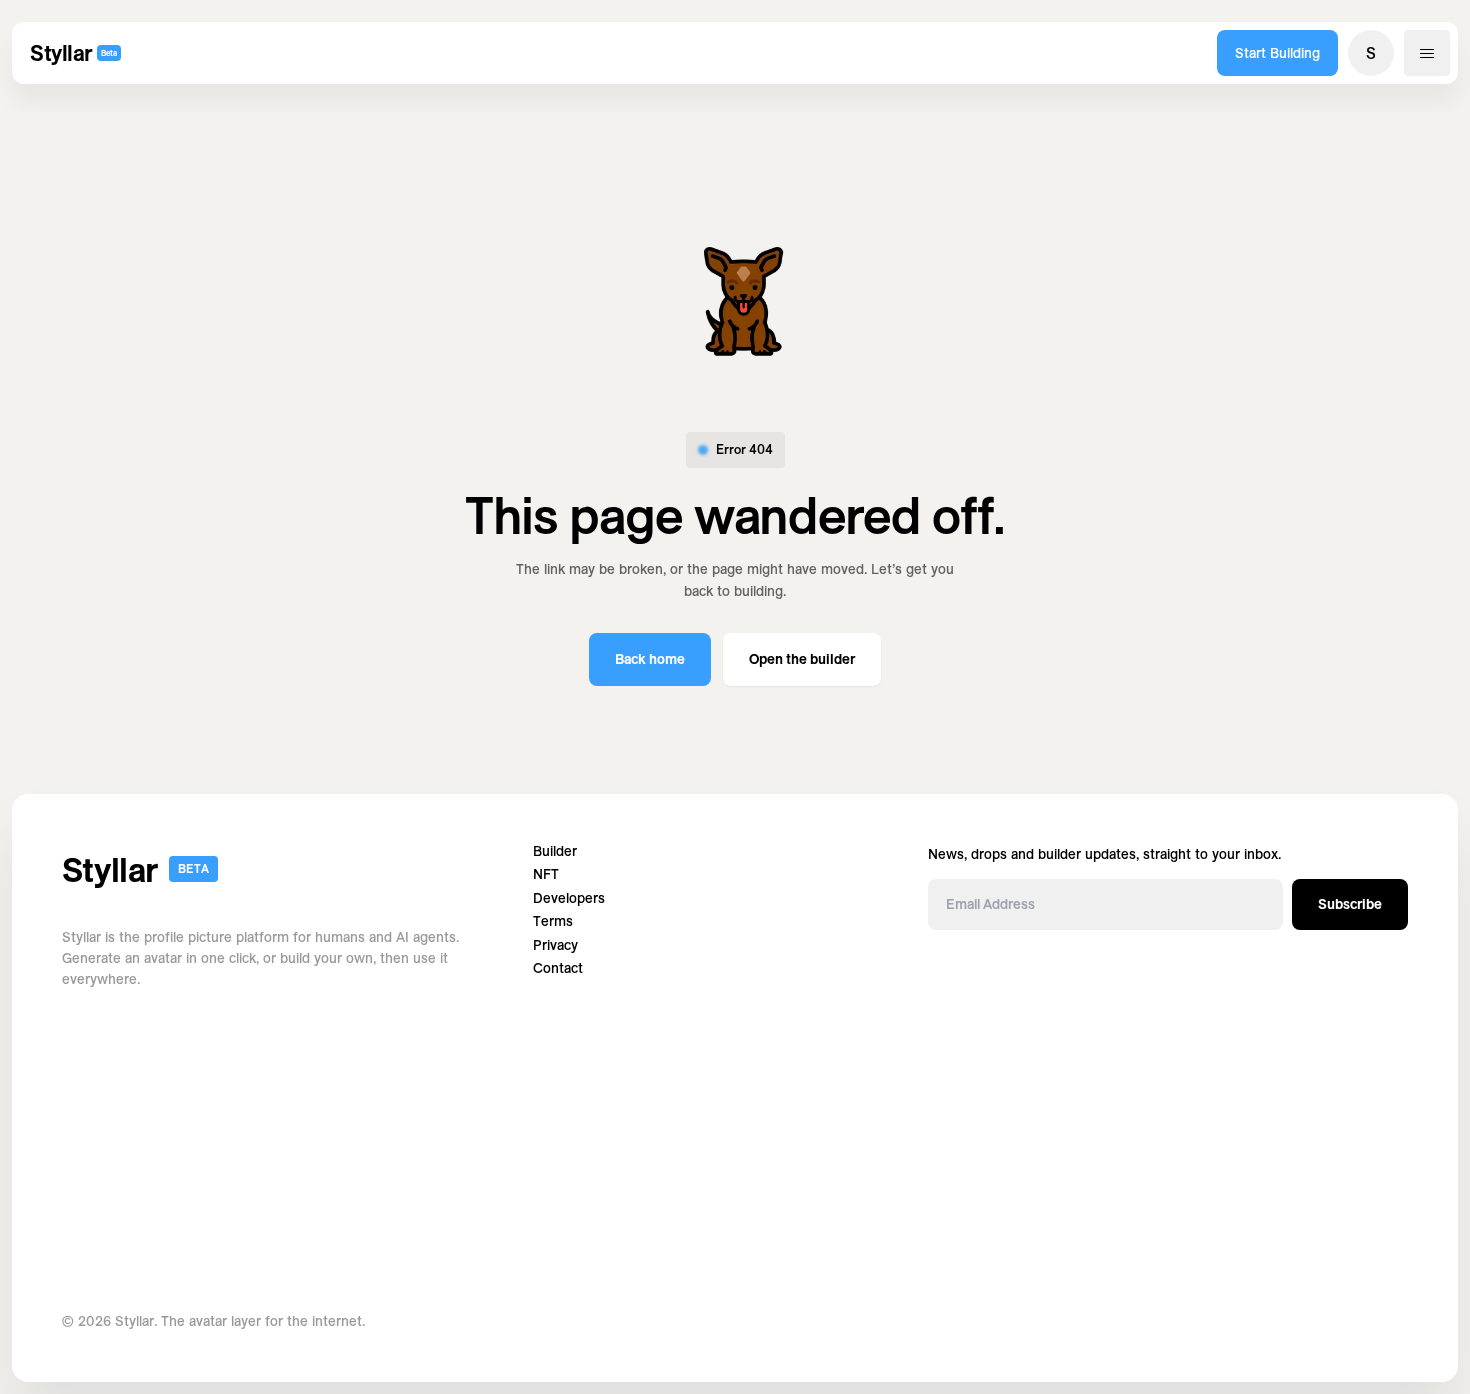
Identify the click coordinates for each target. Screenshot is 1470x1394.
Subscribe (1350, 904)
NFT (546, 874)
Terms (553, 921)
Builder (555, 851)
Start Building (1277, 53)
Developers (569, 898)
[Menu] (1427, 53)
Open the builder (802, 659)
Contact (558, 968)
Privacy (555, 945)
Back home (650, 659)
